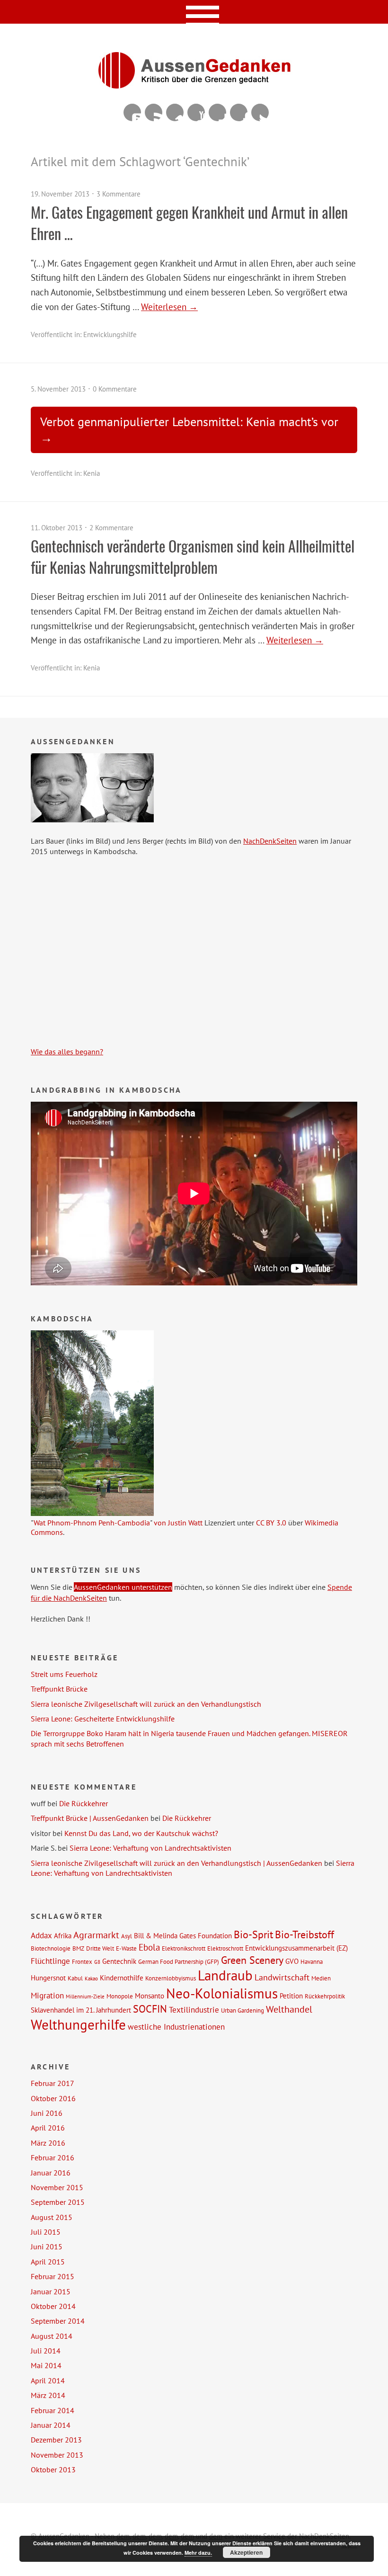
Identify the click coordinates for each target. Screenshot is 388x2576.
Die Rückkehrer (84, 1803)
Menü (194, 12)
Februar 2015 (53, 2276)
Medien (321, 1978)
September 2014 (58, 2321)
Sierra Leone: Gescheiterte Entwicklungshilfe (103, 1719)
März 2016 (48, 2143)
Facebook (239, 112)
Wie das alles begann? (67, 1052)
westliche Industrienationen (176, 2027)
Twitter (260, 112)
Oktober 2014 (53, 2306)
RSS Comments (132, 112)
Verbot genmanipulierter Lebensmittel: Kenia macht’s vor (189, 422)
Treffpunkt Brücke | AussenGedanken (90, 1818)
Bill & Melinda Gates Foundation (183, 1935)
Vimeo (175, 112)
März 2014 (48, 2395)
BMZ (78, 1948)
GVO (292, 1961)
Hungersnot (48, 1978)
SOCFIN (150, 2009)
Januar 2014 (51, 2425)
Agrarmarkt (96, 1935)
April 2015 (48, 2262)
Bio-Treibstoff (304, 1934)
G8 (97, 1962)
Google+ (217, 112)
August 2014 (52, 2336)
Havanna (312, 1961)
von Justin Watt (178, 1523)
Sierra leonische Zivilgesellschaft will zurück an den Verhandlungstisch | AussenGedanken (176, 1863)
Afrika (63, 1935)
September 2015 (58, 2202)
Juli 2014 (46, 2351)
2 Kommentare (111, 528)
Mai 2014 (46, 2365)
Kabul (75, 1978)
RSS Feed (154, 112)
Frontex (82, 1961)
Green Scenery (252, 1960)
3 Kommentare (119, 194)
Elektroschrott (225, 1948)
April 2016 (48, 2128)
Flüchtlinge (50, 1961)
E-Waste (126, 1948)
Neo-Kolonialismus (222, 1993)
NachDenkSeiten (270, 841)
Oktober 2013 (53, 2469)
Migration (47, 1996)
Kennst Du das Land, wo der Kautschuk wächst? (141, 1833)
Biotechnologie (51, 1948)
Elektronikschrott (184, 1948)
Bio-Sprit (253, 1934)
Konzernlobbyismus (171, 1978)
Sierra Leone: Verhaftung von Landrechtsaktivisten (150, 1848)
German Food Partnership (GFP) (179, 1961)
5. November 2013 (58, 389)
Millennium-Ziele (85, 1997)
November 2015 (57, 2187)
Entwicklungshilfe (110, 334)
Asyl (127, 1936)
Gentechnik (119, 1961)
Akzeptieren (246, 2552)
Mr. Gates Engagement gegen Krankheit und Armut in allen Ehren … (189, 223)
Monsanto (150, 1996)
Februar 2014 (53, 2410)
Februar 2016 (53, 2157)
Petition (291, 1996)
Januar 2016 (51, 2173)
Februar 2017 (53, 2083)
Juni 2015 (47, 2246)
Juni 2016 (47, 2113)
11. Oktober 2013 (57, 528)
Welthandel (289, 2009)
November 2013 (57, 2455)
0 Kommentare (115, 389)
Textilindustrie (194, 2010)
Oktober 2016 (53, 2098)
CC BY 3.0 (271, 1523)
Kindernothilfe (122, 1978)
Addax (41, 1935)
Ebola (149, 1947)
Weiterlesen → (169, 307)
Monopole (120, 1996)
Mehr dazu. (198, 2553)
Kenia (92, 473)
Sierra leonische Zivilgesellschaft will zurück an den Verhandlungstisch (146, 1704)
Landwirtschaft (282, 1977)
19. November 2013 (60, 194)
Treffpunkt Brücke (59, 1689)
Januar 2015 (51, 2291)
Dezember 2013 (56, 2440)
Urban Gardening (242, 2010)
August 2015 (52, 2217)
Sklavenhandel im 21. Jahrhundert (81, 2010)
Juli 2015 (46, 2232)
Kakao (91, 1979)
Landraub (225, 1975)
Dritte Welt (100, 1948)
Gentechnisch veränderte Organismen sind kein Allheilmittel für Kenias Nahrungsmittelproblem (193, 556)
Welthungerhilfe (78, 2024)
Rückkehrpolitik (325, 1996)
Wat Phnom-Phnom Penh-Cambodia (92, 1523)
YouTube (196, 112)
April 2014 (48, 2380)
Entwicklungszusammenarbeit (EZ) (296, 1948)
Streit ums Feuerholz (64, 1674)
